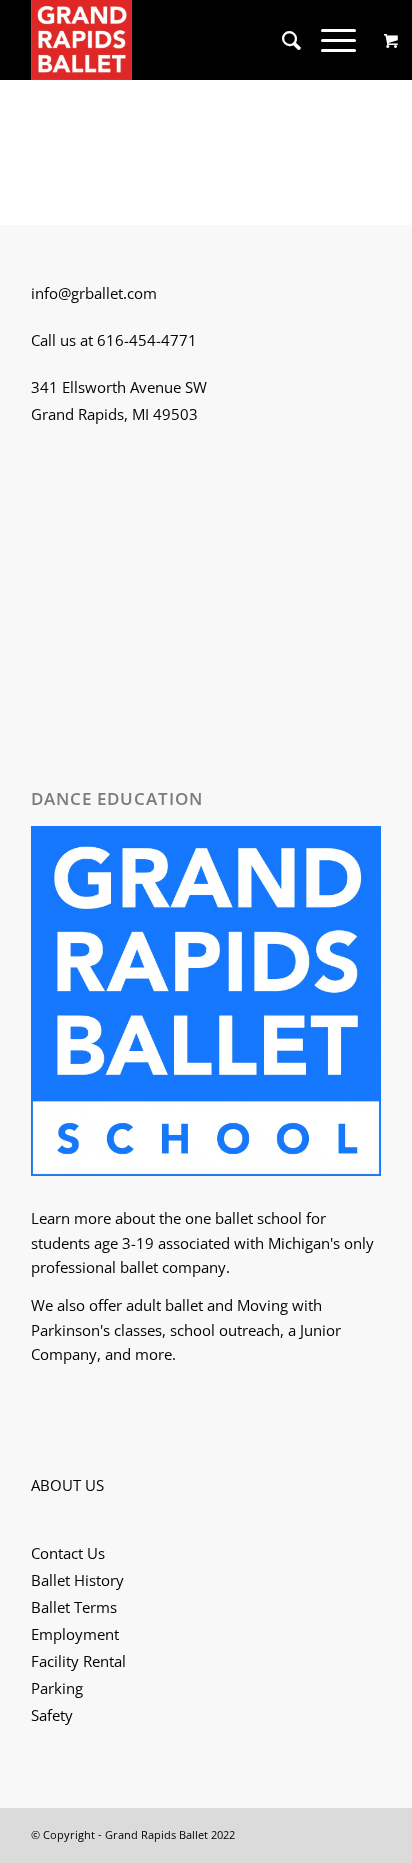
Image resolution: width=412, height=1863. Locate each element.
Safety (52, 1715)
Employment (75, 1634)
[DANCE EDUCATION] (206, 1004)
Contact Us (68, 1553)
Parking (57, 1688)
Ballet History (77, 1580)
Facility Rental (78, 1661)
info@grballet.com (94, 293)
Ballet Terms (74, 1607)
